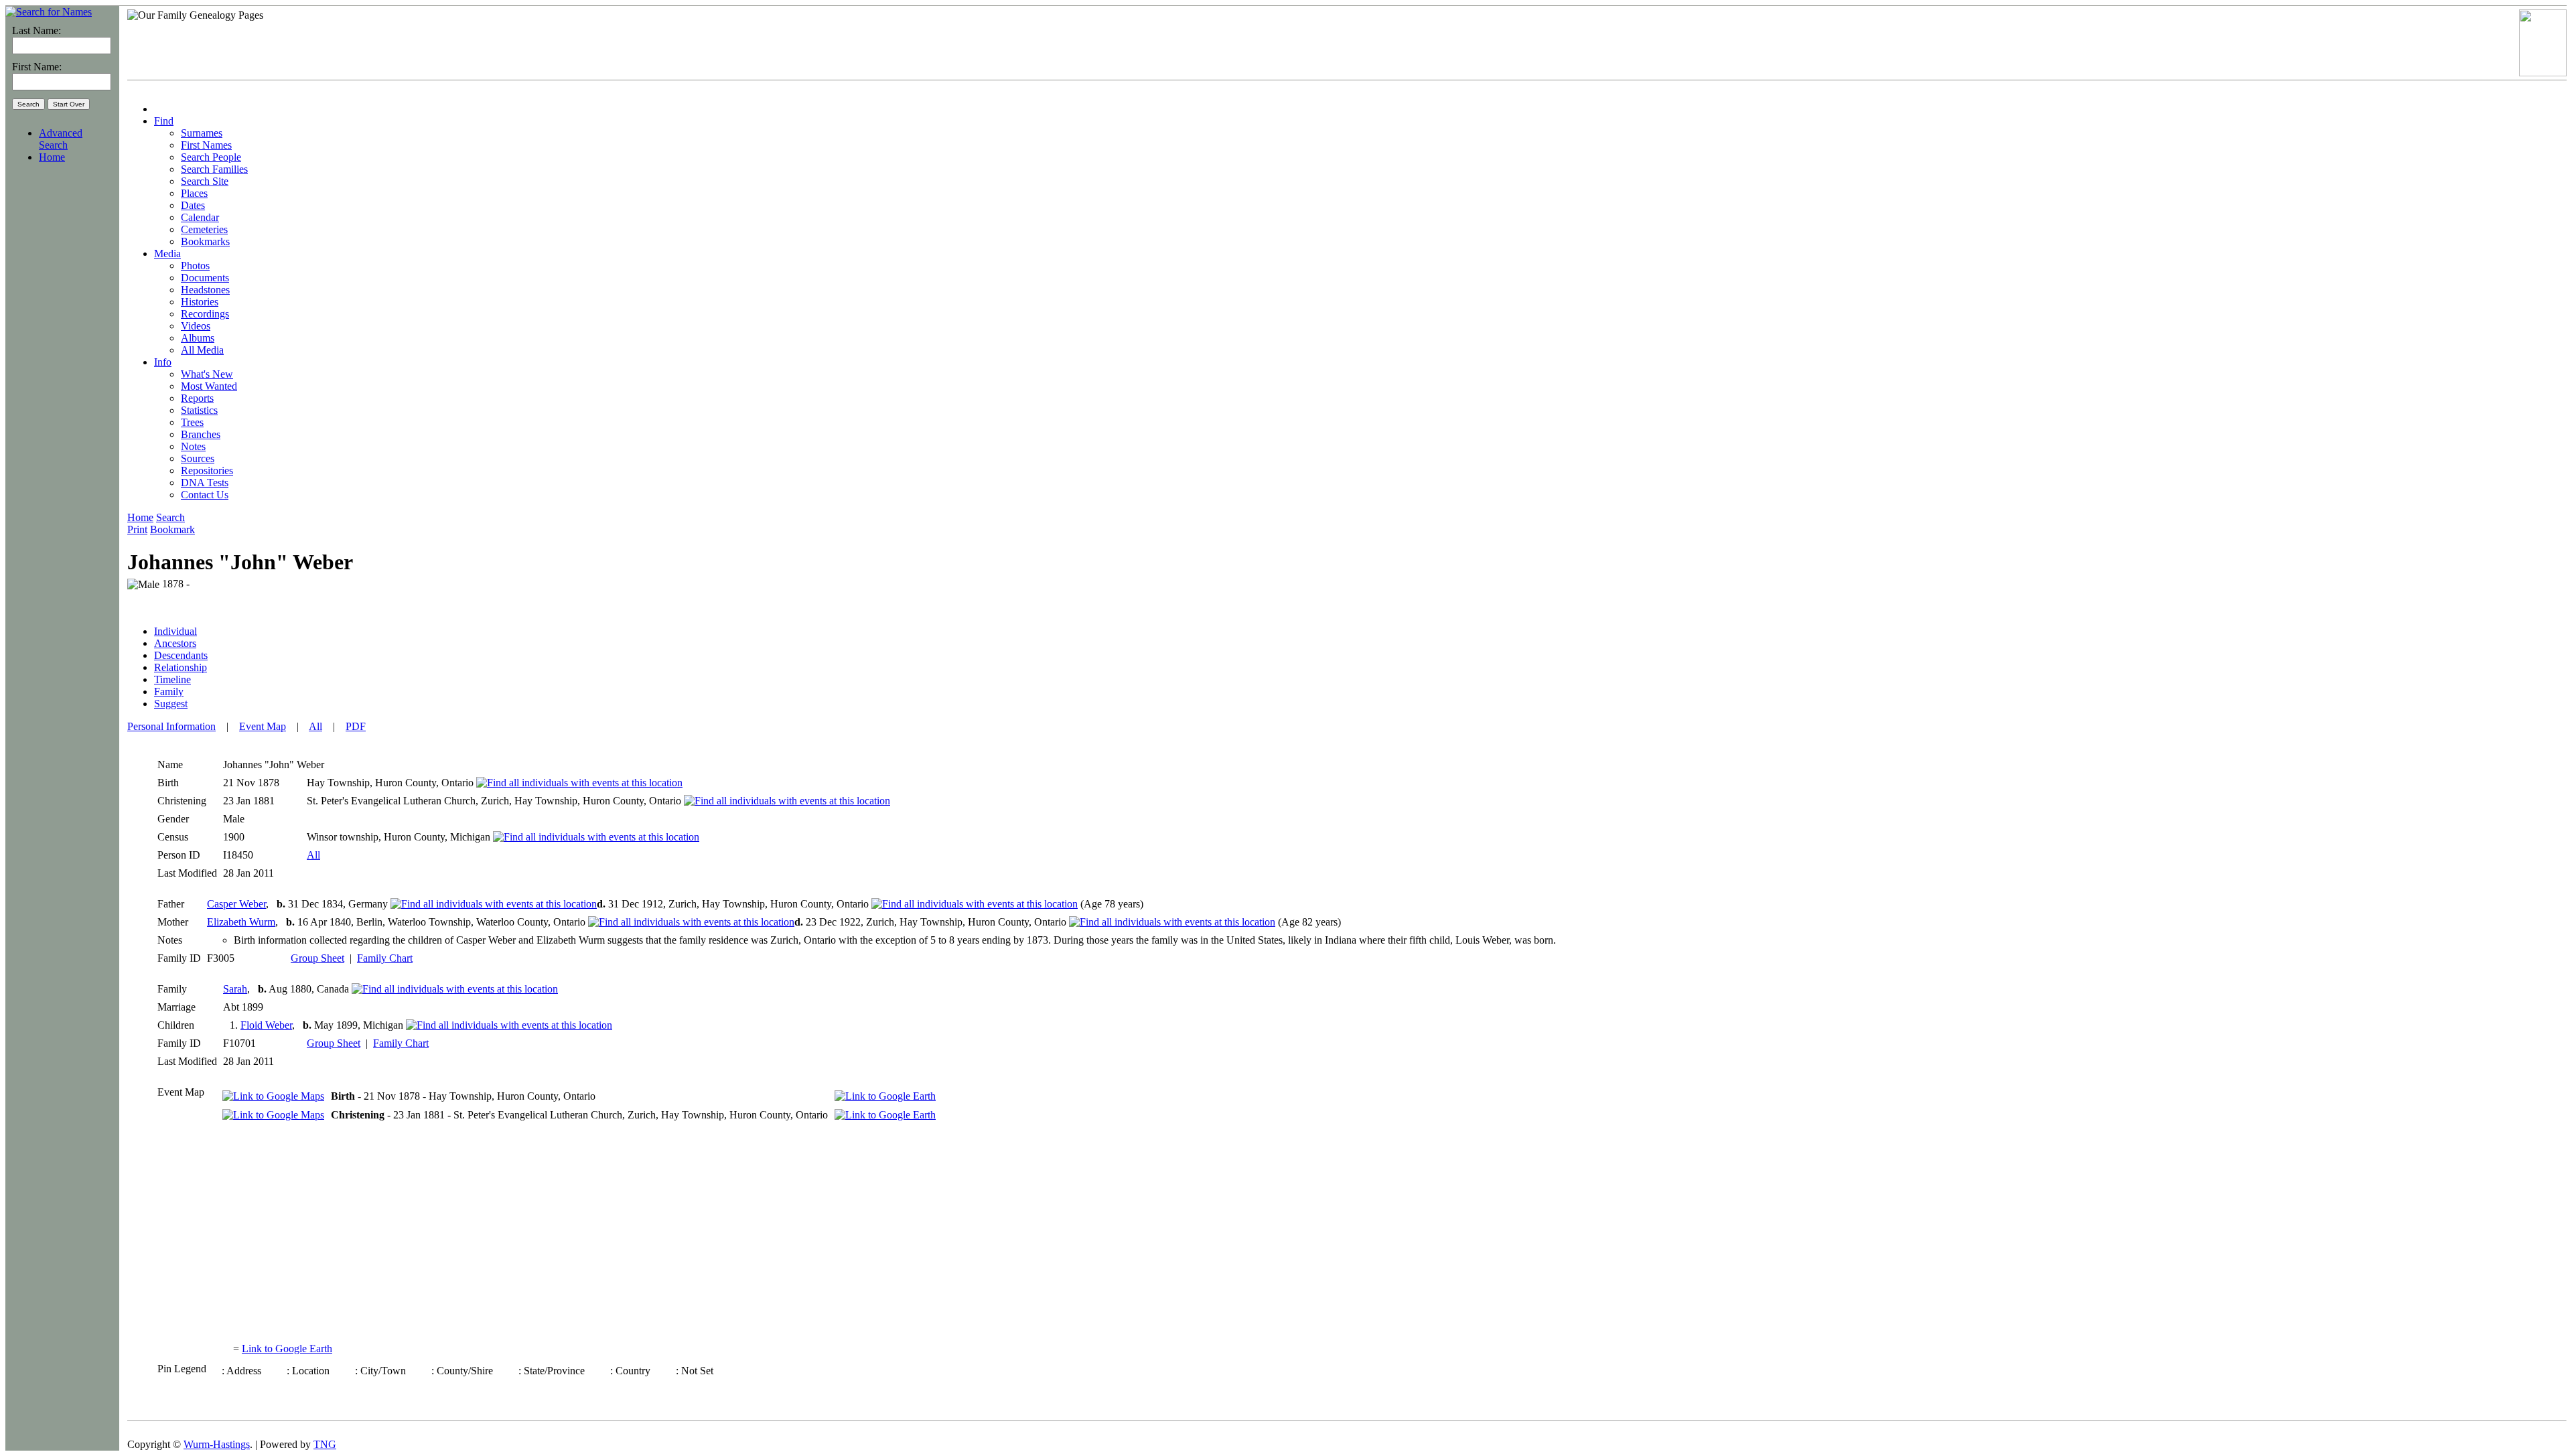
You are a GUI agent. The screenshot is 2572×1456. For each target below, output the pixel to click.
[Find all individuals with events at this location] (579, 783)
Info (163, 362)
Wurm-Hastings (217, 1444)
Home (52, 157)
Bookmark (172, 529)
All (315, 726)
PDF (356, 726)
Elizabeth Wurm (241, 922)
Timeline (172, 679)
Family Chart (385, 958)
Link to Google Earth (287, 1349)
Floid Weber (266, 1025)
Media (167, 253)
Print (137, 529)
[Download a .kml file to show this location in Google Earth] (885, 1096)
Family (169, 691)
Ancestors (175, 643)
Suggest (171, 704)
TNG (325, 1444)
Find (164, 121)
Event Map (263, 726)
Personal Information (171, 726)
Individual (175, 631)
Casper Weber (236, 904)
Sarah (235, 989)
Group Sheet (317, 958)
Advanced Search (61, 139)
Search (170, 517)
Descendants (181, 655)
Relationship (181, 667)
